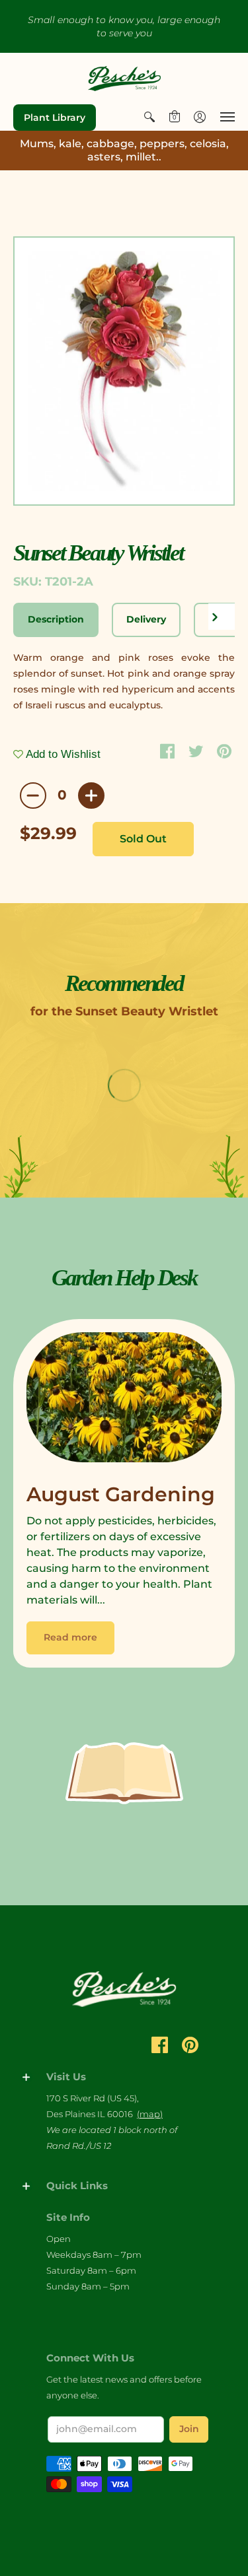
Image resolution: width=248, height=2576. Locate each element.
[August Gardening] (124, 1401)
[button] (149, 117)
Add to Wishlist (62, 754)
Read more (70, 1637)
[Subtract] (33, 796)
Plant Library (55, 118)
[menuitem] (149, 117)
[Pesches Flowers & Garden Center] (124, 79)
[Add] (91, 796)
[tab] (56, 620)
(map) (150, 2114)
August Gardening (121, 1494)
